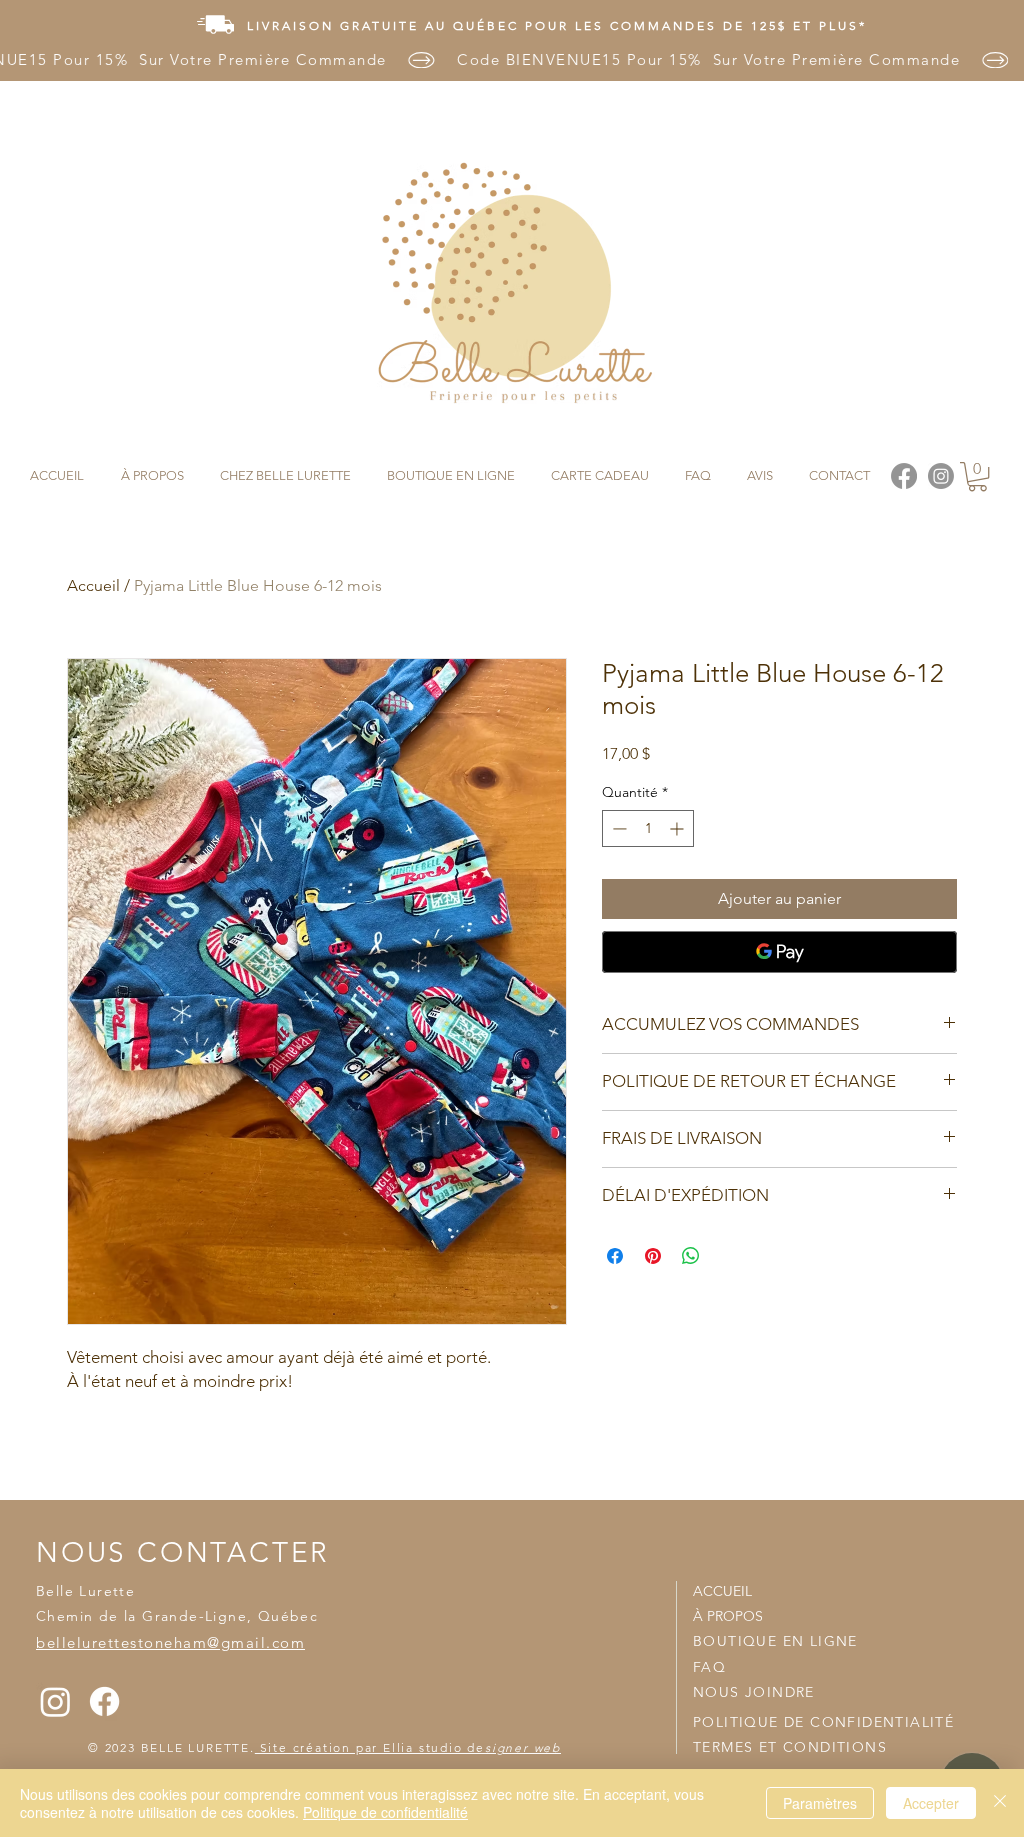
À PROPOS (728, 1616)
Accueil (93, 585)
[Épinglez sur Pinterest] (653, 1256)
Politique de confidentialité (385, 1812)
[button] (977, 476)
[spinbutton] (648, 828)
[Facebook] (104, 1701)
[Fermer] (1000, 1803)
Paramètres (820, 1803)
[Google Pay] (779, 952)
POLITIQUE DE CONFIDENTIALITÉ (823, 1722)
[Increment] (678, 828)
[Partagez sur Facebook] (615, 1256)
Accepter (931, 1803)
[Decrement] (617, 828)
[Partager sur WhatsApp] (691, 1256)
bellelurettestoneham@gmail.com (170, 1642)
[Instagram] (55, 1701)
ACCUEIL (722, 1591)
